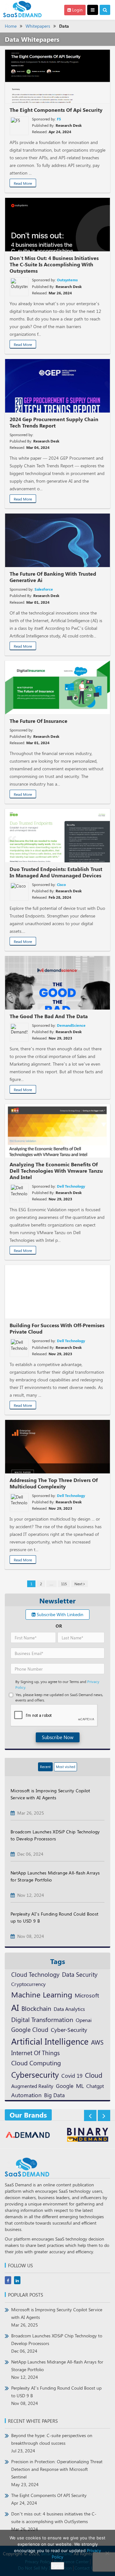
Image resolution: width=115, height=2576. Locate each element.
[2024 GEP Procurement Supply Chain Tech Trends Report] (57, 386)
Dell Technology (71, 1186)
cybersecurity (35, 2074)
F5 (59, 119)
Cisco (61, 884)
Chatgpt (95, 2086)
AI (15, 2007)
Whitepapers (38, 26)
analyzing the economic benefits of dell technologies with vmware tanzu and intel (56, 1171)
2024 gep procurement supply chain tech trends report (54, 422)
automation (26, 2095)
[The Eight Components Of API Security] (57, 76)
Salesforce (44, 589)
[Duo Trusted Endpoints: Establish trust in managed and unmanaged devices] (57, 836)
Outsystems (67, 280)
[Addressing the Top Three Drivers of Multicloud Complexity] (57, 1447)
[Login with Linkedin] (17, 1522)
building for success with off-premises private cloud (57, 1328)
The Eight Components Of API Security (49, 2499)
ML (80, 2086)
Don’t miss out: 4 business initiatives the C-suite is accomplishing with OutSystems (54, 2521)
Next (79, 1584)
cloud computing (36, 2063)
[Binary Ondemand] (28, 2136)
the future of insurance (38, 721)
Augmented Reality (32, 2086)
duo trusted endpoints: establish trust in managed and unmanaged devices (56, 872)
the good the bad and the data (49, 1016)
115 (64, 1584)
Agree (57, 2566)
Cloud (94, 2075)
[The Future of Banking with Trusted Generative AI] (57, 540)
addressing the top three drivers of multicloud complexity (54, 1483)
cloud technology (35, 1974)
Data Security (80, 1974)
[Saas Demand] (22, 9)
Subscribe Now (58, 1737)
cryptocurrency (28, 1984)
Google (65, 2086)
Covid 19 (72, 2076)
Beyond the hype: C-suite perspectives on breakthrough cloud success (52, 2443)
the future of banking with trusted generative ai (53, 577)
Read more (23, 183)
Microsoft (87, 1995)
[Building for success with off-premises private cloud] (57, 1292)
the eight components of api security (56, 110)
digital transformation (42, 2019)
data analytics (69, 2009)
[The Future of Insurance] (57, 687)
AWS (97, 2042)
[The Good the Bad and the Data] (57, 983)
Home (11, 26)
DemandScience (71, 1025)
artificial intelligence (50, 2041)
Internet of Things (35, 2053)
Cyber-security (69, 2029)
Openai (84, 2020)
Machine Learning (42, 1994)
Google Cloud (30, 2029)
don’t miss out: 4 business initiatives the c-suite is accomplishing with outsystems (54, 264)
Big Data (54, 2095)
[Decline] (107, 2553)
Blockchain (36, 2008)
